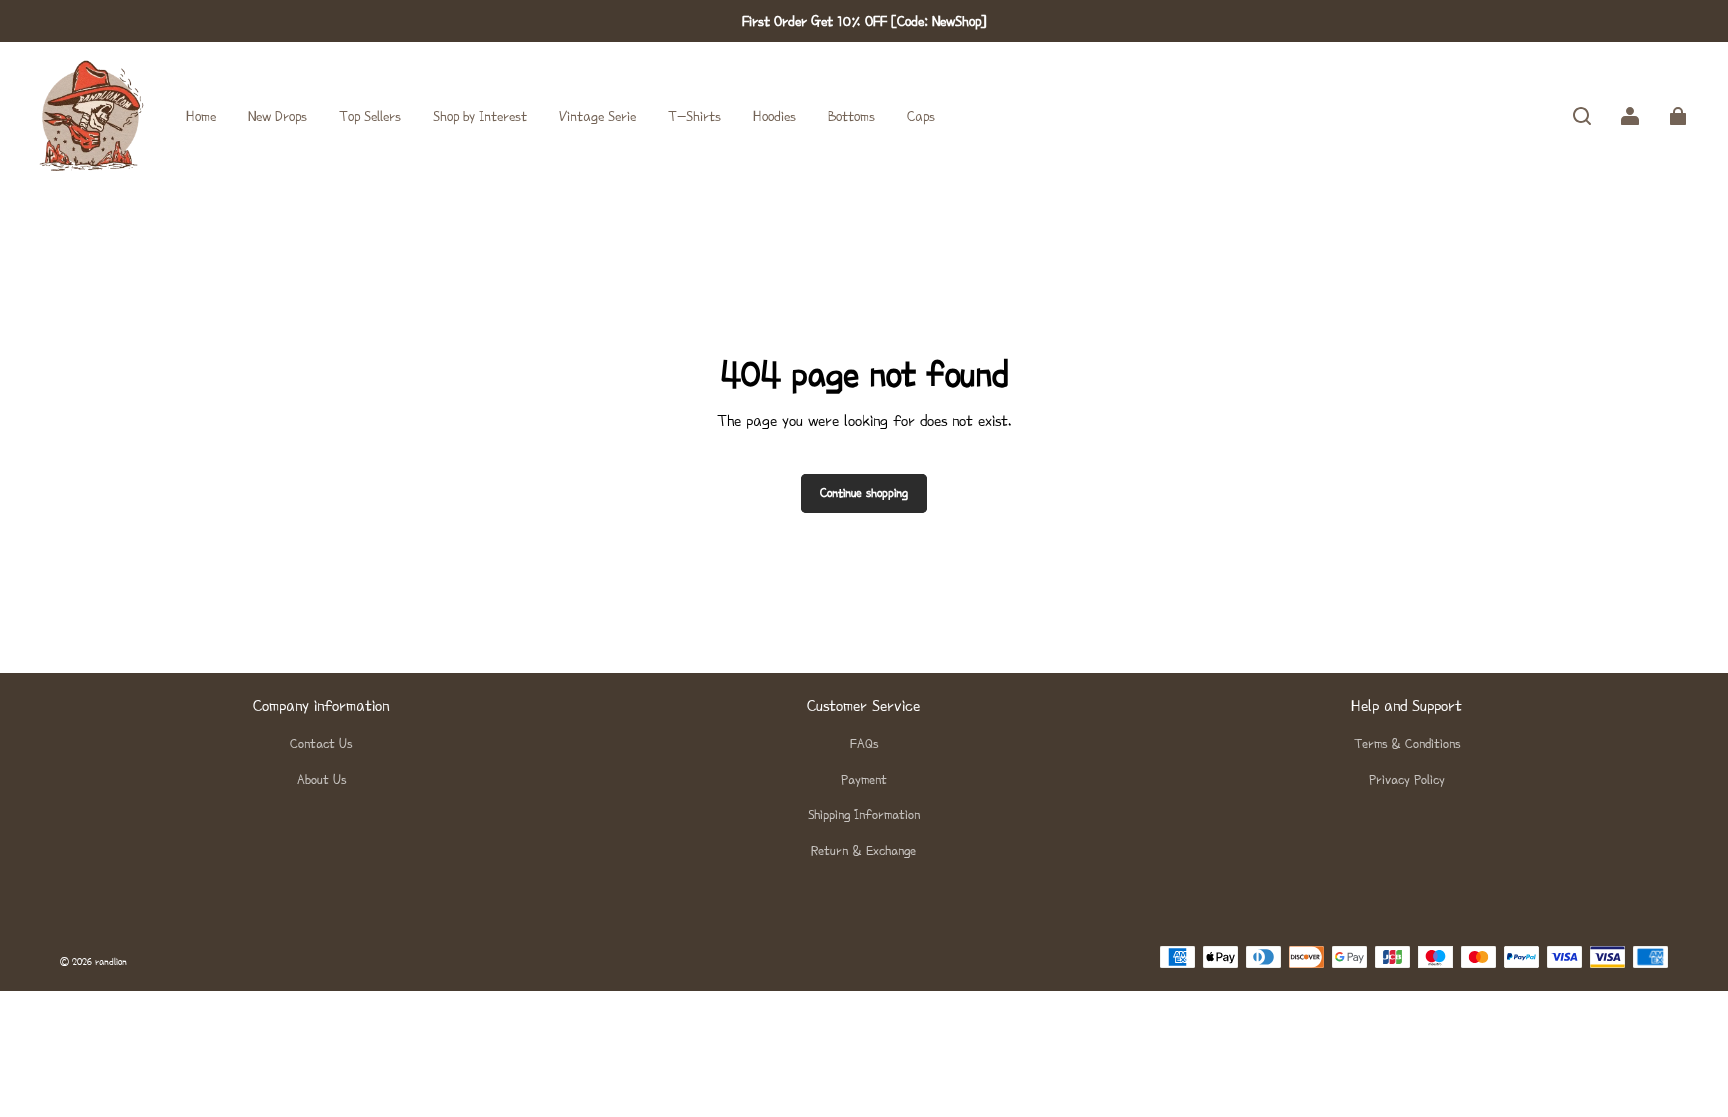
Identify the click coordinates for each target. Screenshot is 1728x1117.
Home (201, 116)
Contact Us (321, 743)
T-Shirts (694, 116)
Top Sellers (370, 116)
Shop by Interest (480, 116)
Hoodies (774, 116)
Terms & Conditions (1407, 743)
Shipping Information (864, 814)
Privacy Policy (1407, 779)
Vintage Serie (597, 116)
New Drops (277, 116)
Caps (921, 116)
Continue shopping (864, 493)
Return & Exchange (863, 850)
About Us (321, 779)
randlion (111, 961)
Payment (864, 779)
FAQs (864, 743)
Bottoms (851, 116)
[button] (1582, 116)
